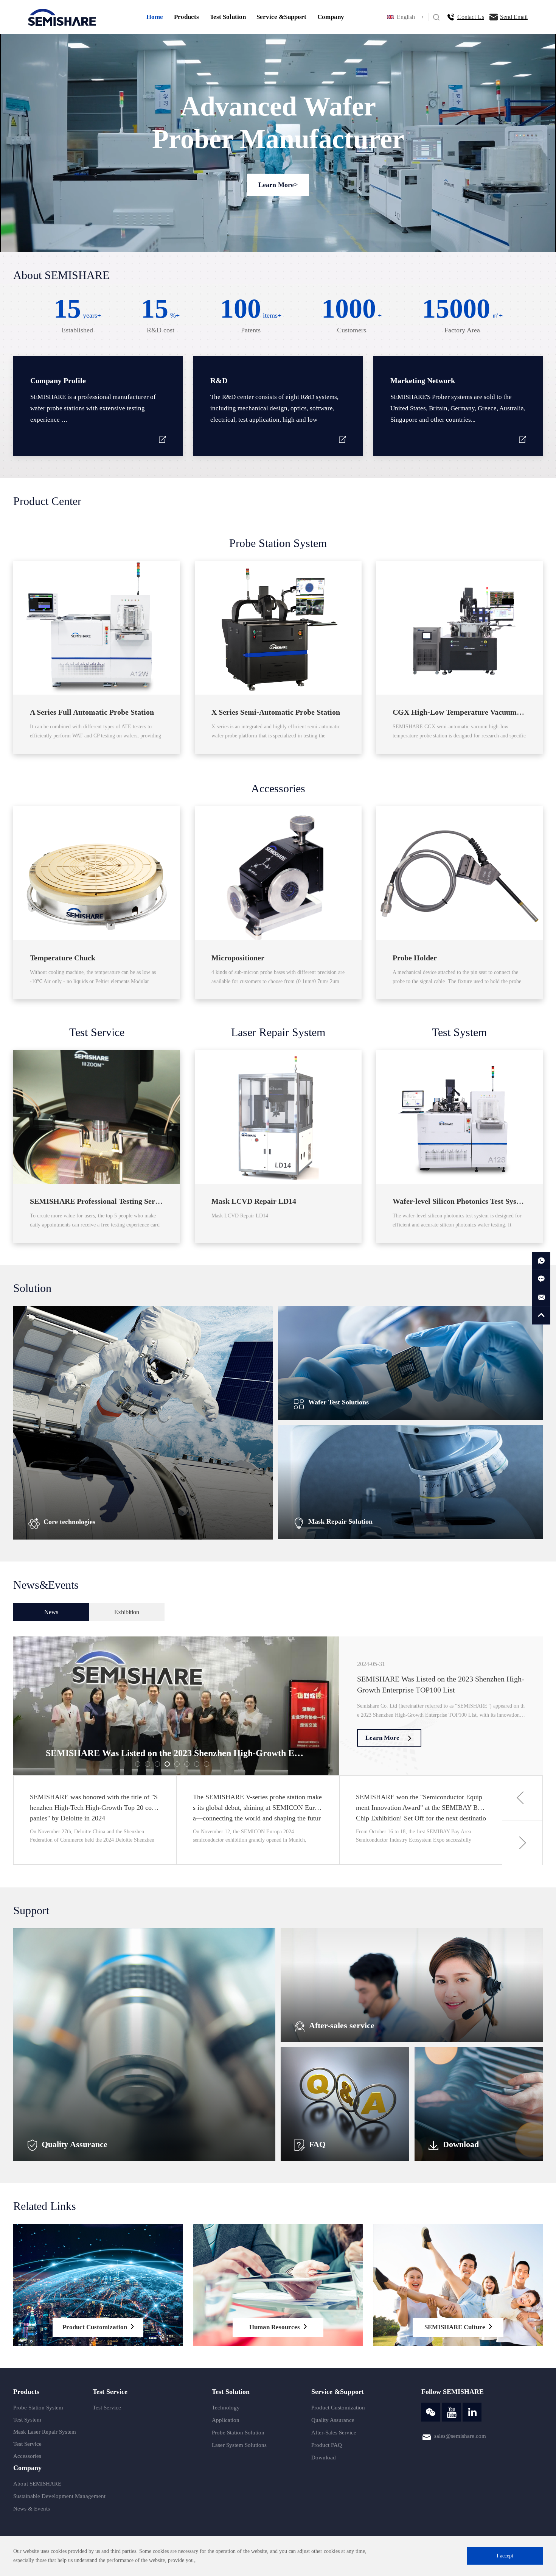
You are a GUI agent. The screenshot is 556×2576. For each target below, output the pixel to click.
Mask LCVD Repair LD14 (254, 1201)
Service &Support (281, 17)
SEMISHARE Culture (455, 2327)
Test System (459, 1032)
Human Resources (275, 2327)
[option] (278, 1706)
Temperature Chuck (63, 958)
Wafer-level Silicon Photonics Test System (461, 1201)
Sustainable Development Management (59, 2496)
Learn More (382, 1738)
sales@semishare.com (460, 2436)
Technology (226, 2408)
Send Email (514, 17)
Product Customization (95, 2327)
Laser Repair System (278, 1032)
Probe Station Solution (238, 2433)
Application (226, 2420)
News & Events (32, 2509)
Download (324, 2458)
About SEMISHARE (37, 2484)
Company (331, 17)
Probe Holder (415, 958)
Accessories (278, 788)
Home (155, 17)
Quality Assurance (333, 2420)
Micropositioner (238, 958)
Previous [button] (523, 1798)
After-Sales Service (334, 2433)
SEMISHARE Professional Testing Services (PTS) (111, 1201)
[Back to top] (541, 1315)
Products (186, 17)
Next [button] (523, 1843)
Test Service (97, 1032)
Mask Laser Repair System (45, 2432)
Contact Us (471, 17)
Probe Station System (278, 543)
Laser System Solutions (239, 2445)
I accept (505, 2556)
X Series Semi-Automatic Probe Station (276, 712)
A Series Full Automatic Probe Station (92, 712)
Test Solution (228, 17)
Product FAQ (327, 2445)
